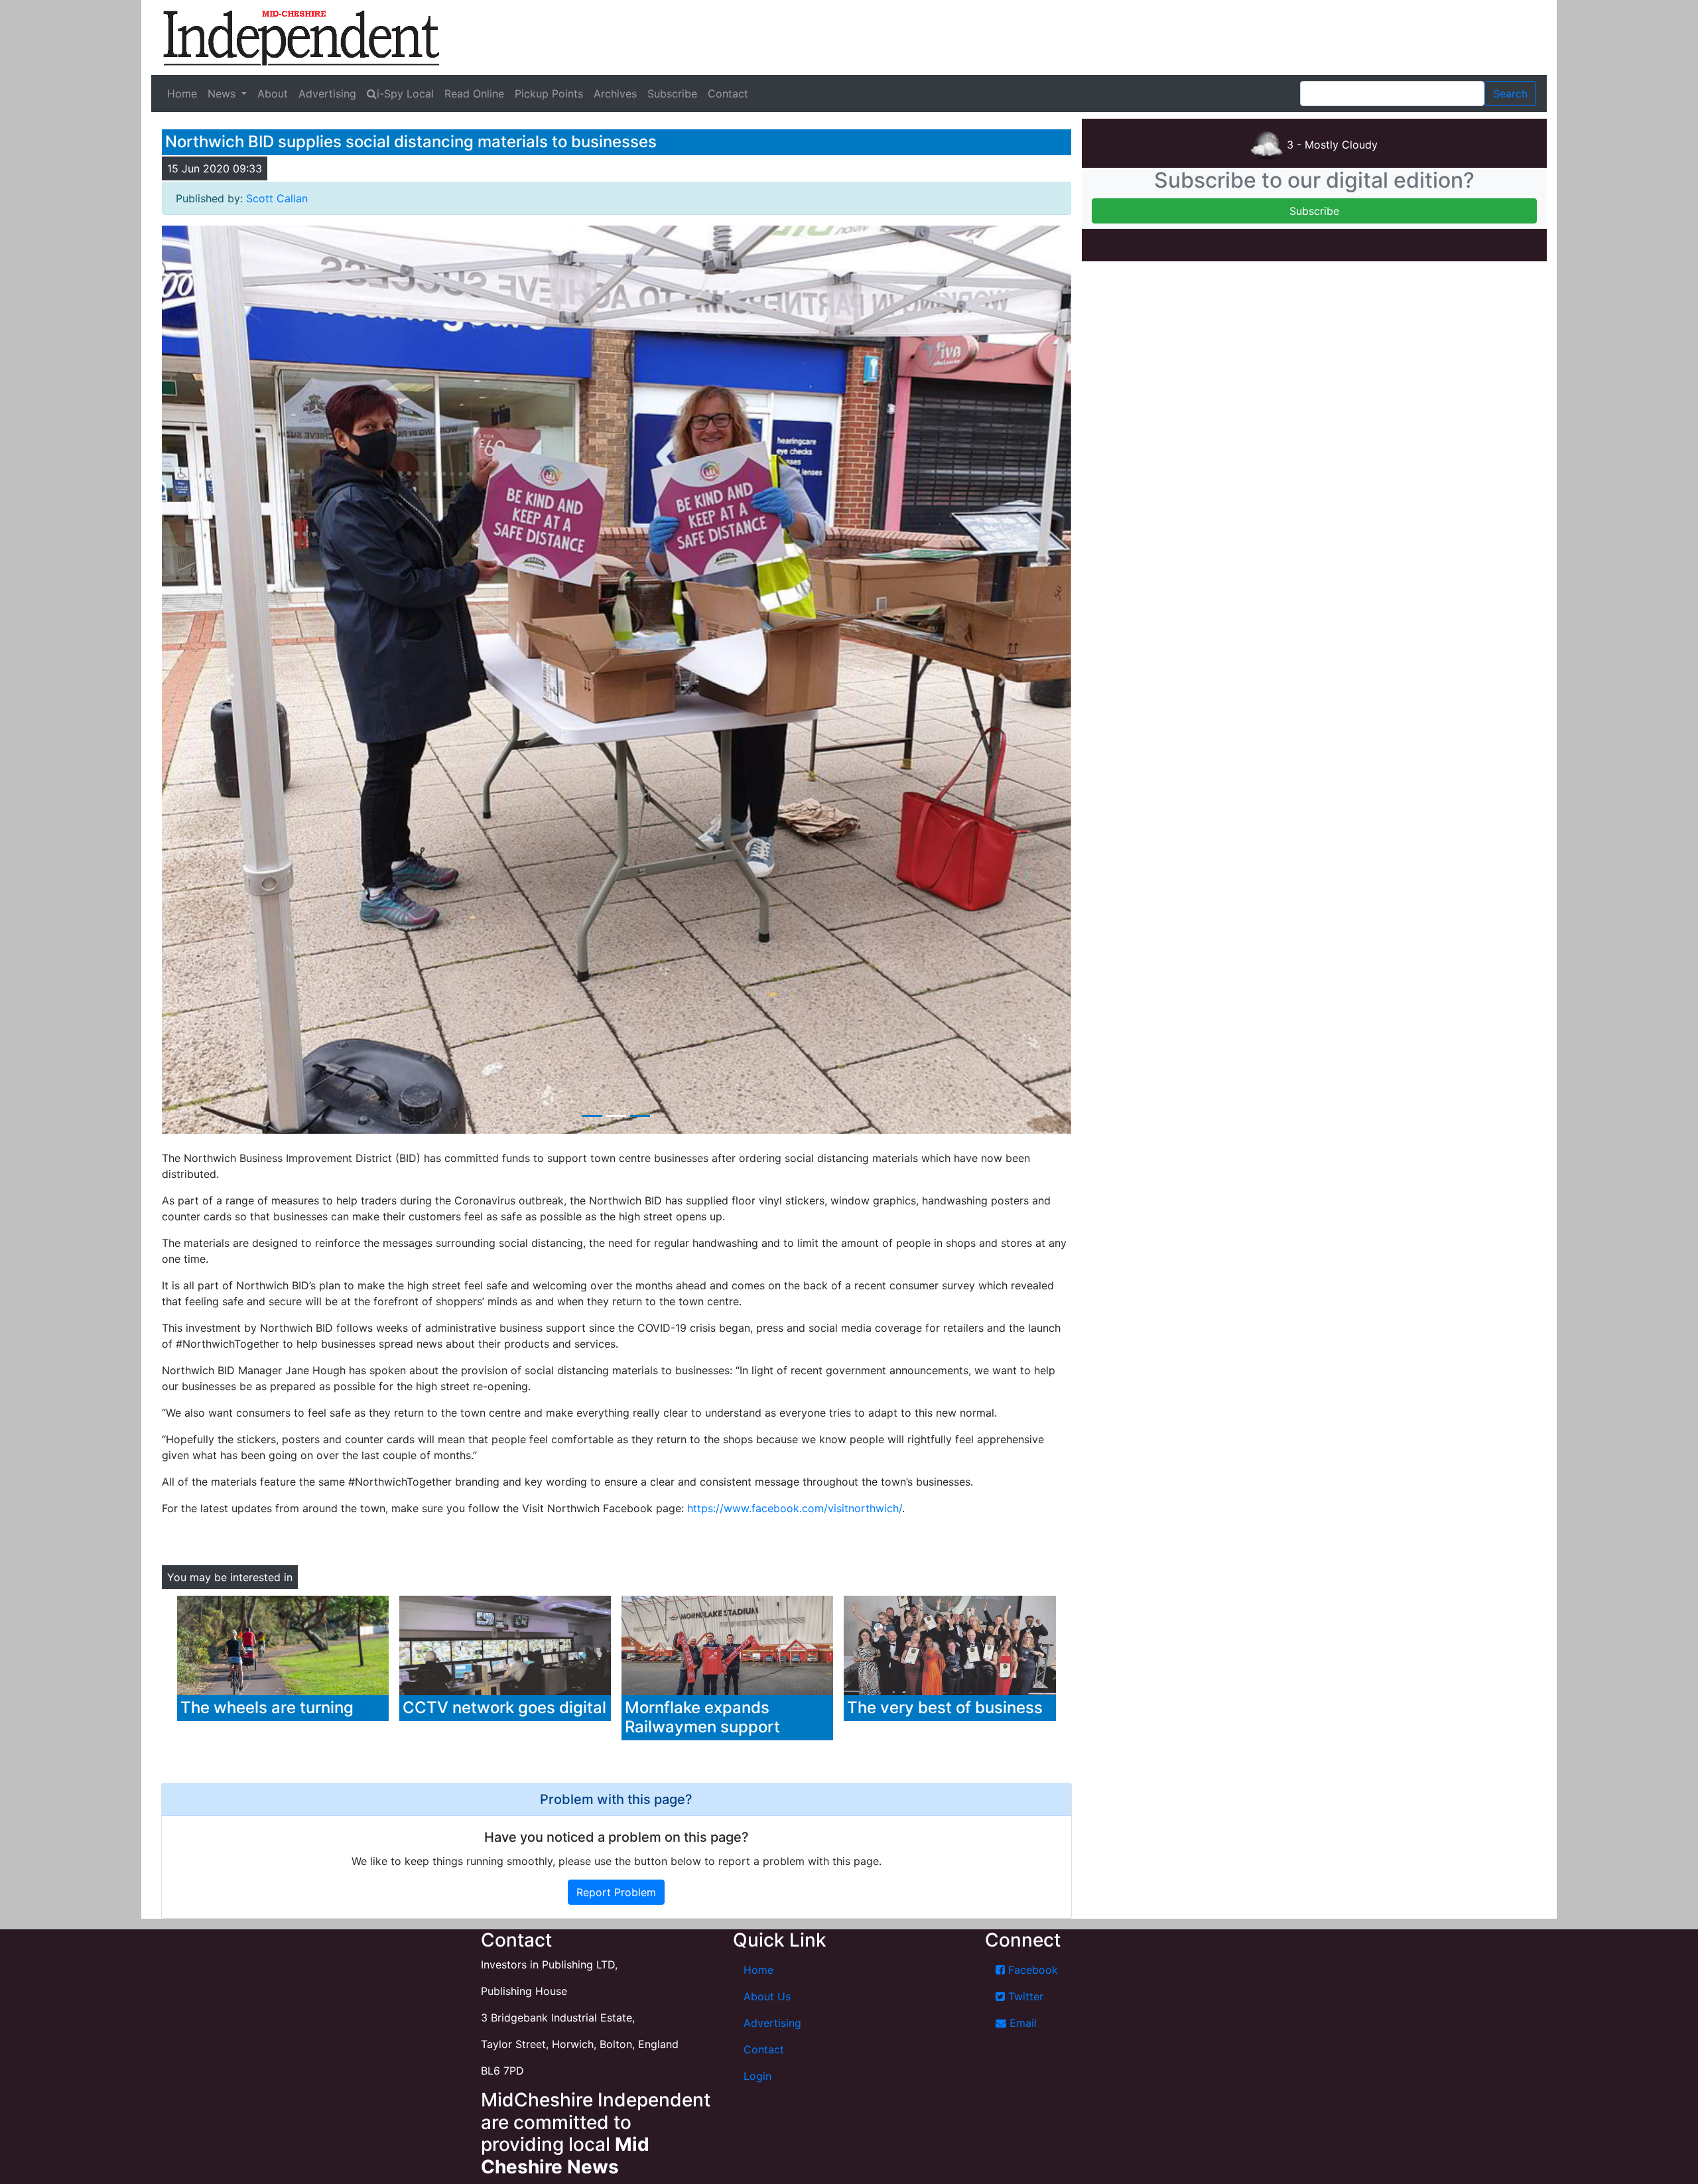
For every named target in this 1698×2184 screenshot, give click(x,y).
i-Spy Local (405, 94)
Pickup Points (549, 94)
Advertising (327, 94)
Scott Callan (277, 198)
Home (182, 94)
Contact (728, 94)
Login (757, 2076)
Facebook (1031, 1970)
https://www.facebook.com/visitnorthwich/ (795, 1508)
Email (1021, 2023)
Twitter (1024, 1996)
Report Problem (616, 1892)
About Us (767, 1996)
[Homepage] (301, 37)
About (273, 94)
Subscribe (672, 94)
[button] (230, 680)
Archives (615, 94)
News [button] (223, 94)
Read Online (474, 94)
